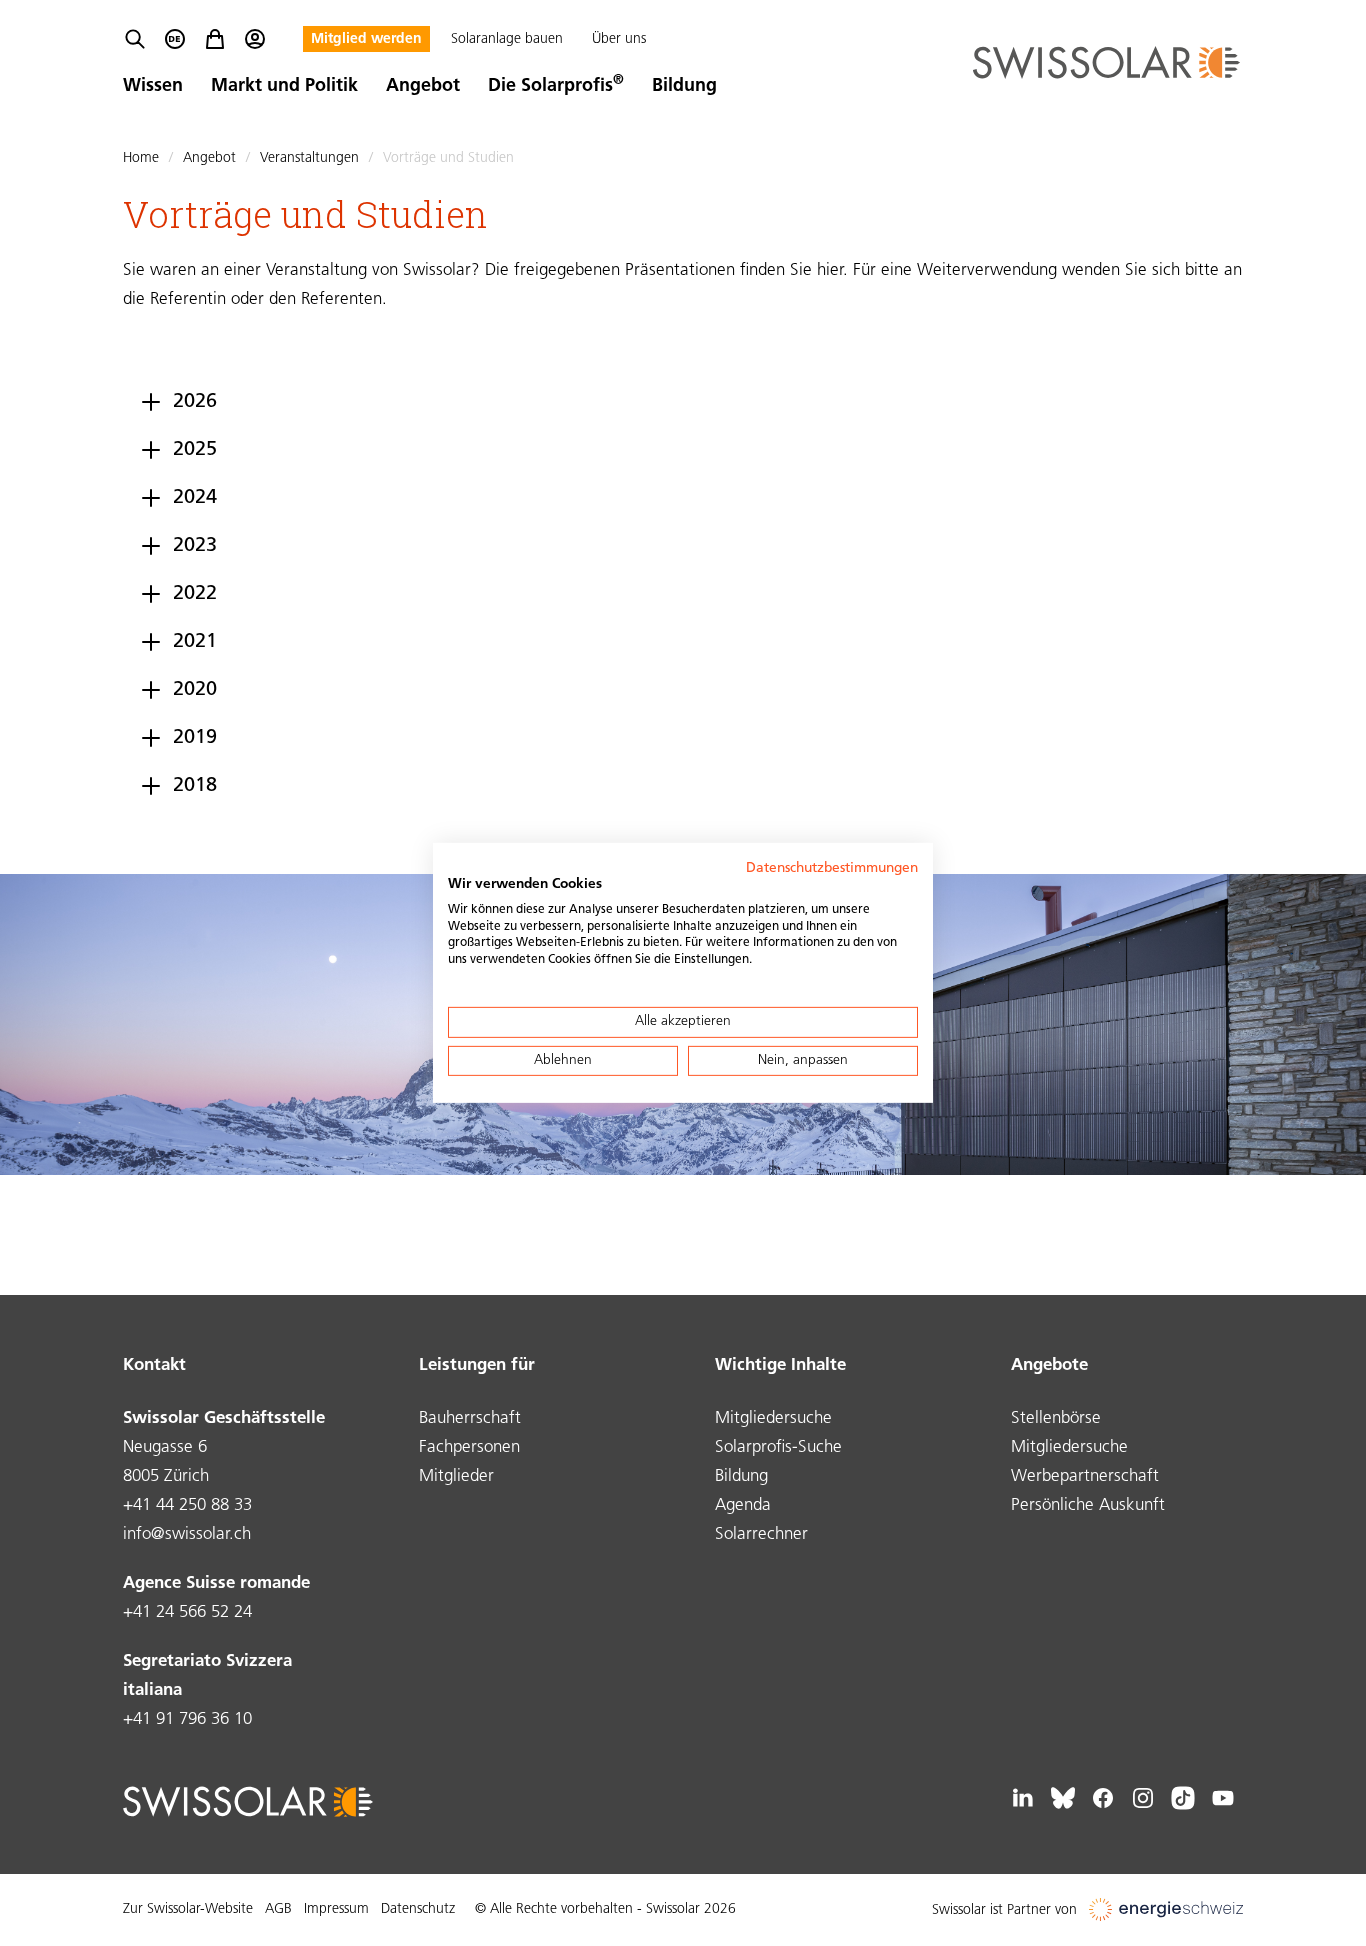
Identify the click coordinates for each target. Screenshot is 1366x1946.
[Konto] (255, 39)
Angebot (423, 87)
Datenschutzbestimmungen (832, 868)
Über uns (619, 39)
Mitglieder (456, 1476)
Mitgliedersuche (773, 1418)
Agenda (743, 1505)
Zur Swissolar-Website (188, 1909)
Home (141, 158)
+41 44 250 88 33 (187, 1505)
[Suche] (135, 39)
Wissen (153, 87)
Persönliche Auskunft (1088, 1505)
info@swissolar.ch (187, 1534)
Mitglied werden (366, 39)
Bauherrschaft (470, 1418)
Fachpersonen (469, 1447)
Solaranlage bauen (507, 39)
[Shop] (215, 39)
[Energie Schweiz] (1166, 1910)
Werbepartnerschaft (1085, 1476)
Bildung (684, 87)
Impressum (336, 1909)
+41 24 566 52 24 (187, 1612)
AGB (278, 1909)
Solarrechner (761, 1534)
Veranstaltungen (309, 158)
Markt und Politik (284, 87)
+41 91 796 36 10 (187, 1719)
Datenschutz (418, 1909)
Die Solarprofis (556, 87)
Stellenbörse (1056, 1418)
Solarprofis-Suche (778, 1447)
